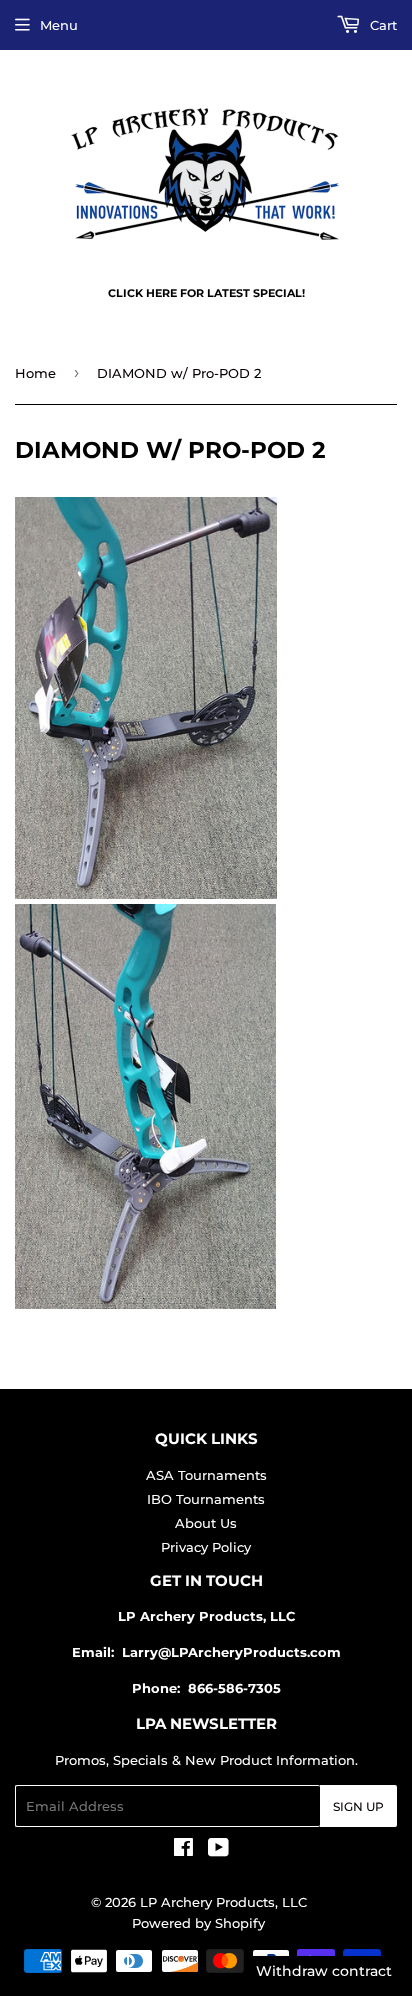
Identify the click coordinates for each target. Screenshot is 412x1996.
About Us (206, 1523)
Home (35, 373)
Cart (381, 25)
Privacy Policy (206, 1547)
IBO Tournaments (206, 1499)
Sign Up (358, 1806)
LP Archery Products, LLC (223, 1902)
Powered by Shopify (198, 1923)
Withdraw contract (324, 1971)
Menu (59, 25)
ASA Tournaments (206, 1475)
